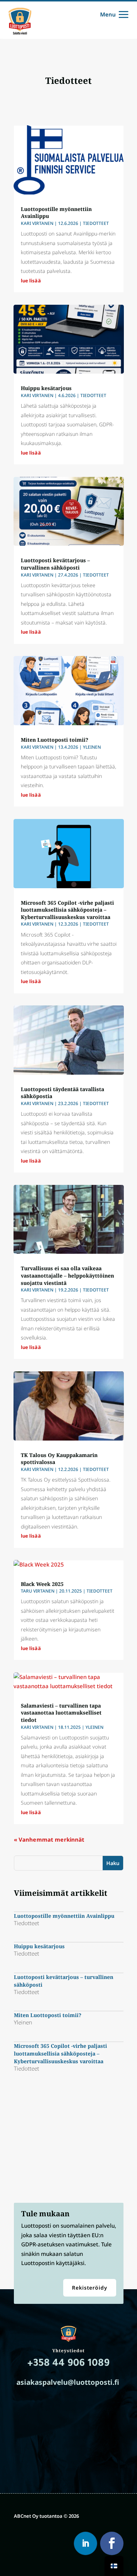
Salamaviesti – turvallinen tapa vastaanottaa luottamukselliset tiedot (61, 1713)
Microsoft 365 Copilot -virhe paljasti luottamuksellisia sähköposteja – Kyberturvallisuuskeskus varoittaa (67, 910)
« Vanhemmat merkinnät (49, 1839)
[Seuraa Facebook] (112, 2543)
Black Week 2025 (42, 1584)
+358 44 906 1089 (68, 2364)
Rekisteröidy (90, 2288)
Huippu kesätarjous (46, 388)
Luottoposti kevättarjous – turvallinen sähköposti (55, 564)
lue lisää (31, 281)
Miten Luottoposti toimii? (55, 740)
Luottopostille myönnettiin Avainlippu (64, 1916)
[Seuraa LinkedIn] (85, 2543)
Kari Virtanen (37, 223)
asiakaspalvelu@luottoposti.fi (68, 2382)
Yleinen (92, 747)
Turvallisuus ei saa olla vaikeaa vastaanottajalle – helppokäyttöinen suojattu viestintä (67, 1275)
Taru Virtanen (38, 1591)
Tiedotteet (96, 223)
